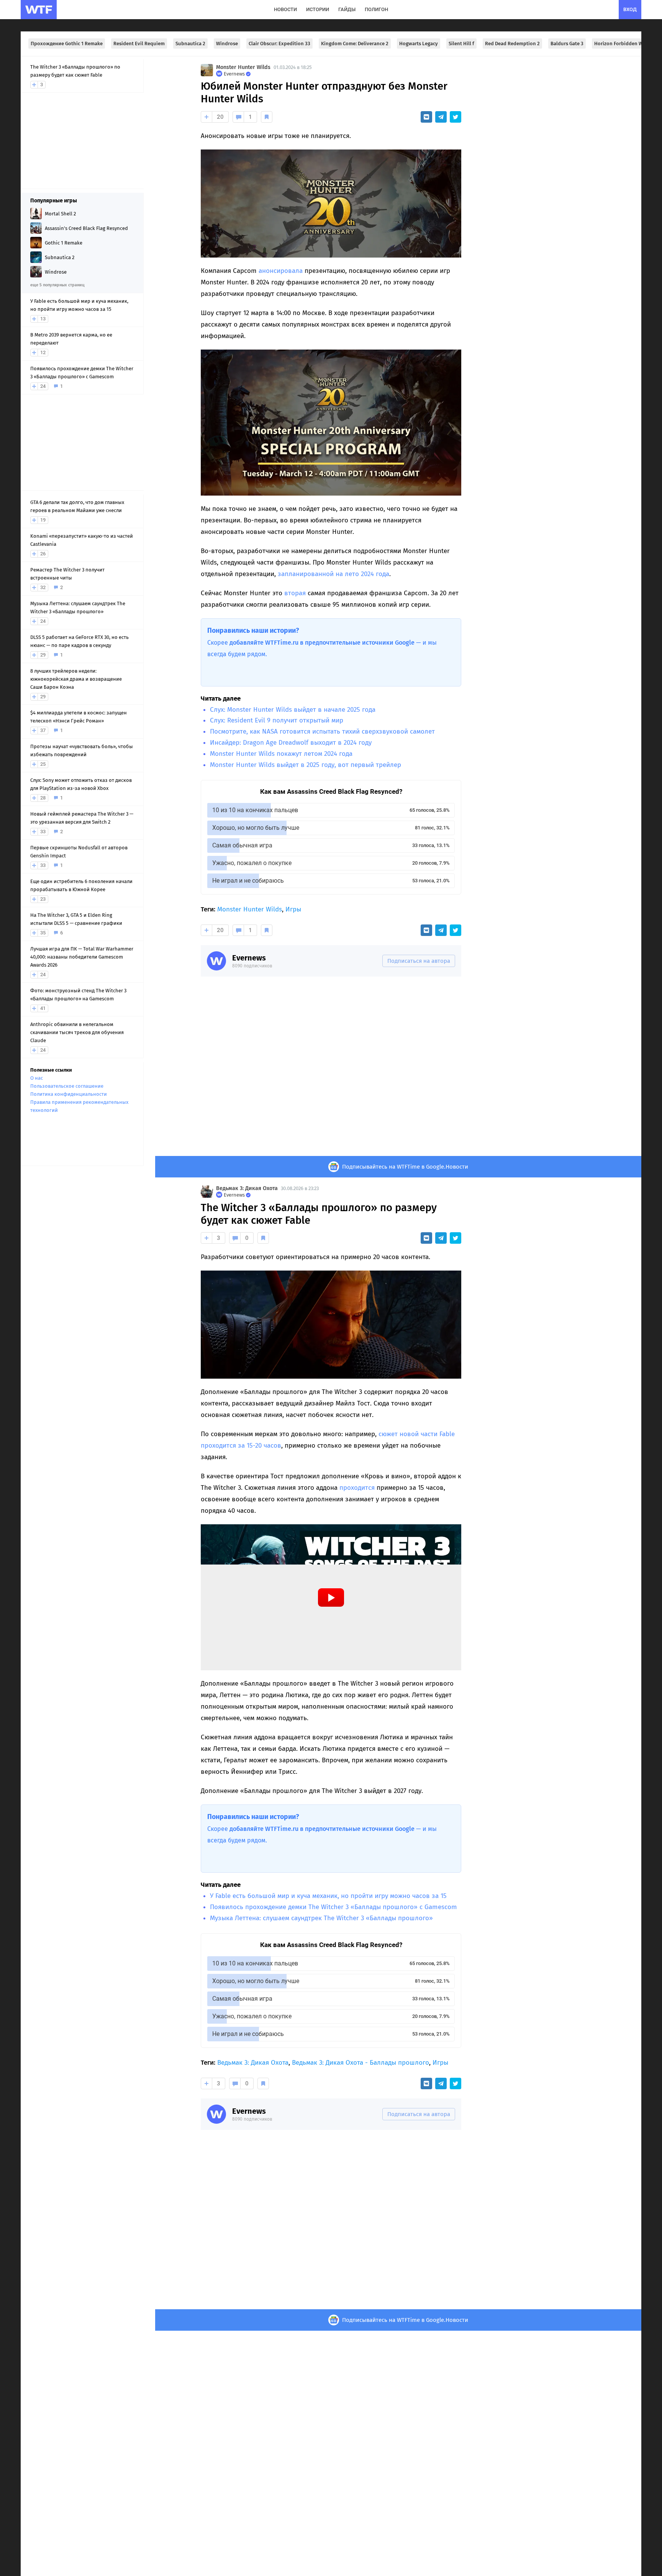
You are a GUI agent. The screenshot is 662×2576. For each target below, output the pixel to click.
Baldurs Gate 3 (567, 44)
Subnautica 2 (190, 44)
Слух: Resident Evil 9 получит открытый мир (277, 720)
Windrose (227, 44)
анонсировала (281, 271)
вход (630, 9)
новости (285, 9)
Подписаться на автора (419, 961)
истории (318, 9)
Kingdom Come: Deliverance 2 (355, 44)
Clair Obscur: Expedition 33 (279, 44)
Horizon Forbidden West (622, 44)
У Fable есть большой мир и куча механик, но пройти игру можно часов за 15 (328, 1896)
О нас (37, 1078)
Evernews (249, 958)
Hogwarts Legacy (419, 44)
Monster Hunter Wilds (243, 67)
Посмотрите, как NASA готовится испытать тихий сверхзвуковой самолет (322, 731)
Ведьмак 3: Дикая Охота (247, 1188)
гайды (347, 9)
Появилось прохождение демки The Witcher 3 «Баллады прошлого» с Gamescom (333, 1907)
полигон (376, 9)
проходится (357, 1488)
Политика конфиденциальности (69, 1094)
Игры (293, 909)
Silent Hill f (461, 44)
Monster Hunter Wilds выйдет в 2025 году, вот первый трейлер (306, 765)
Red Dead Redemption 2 (512, 44)
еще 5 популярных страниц (57, 285)
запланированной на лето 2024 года (333, 574)
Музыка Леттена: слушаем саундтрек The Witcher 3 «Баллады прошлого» (321, 1918)
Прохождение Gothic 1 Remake (67, 44)
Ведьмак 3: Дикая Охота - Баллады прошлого (360, 2063)
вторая (295, 593)
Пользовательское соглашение (67, 1086)
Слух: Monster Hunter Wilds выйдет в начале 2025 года (293, 710)
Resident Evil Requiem (139, 44)
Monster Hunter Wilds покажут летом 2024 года (281, 754)
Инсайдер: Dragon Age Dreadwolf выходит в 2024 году (291, 743)
